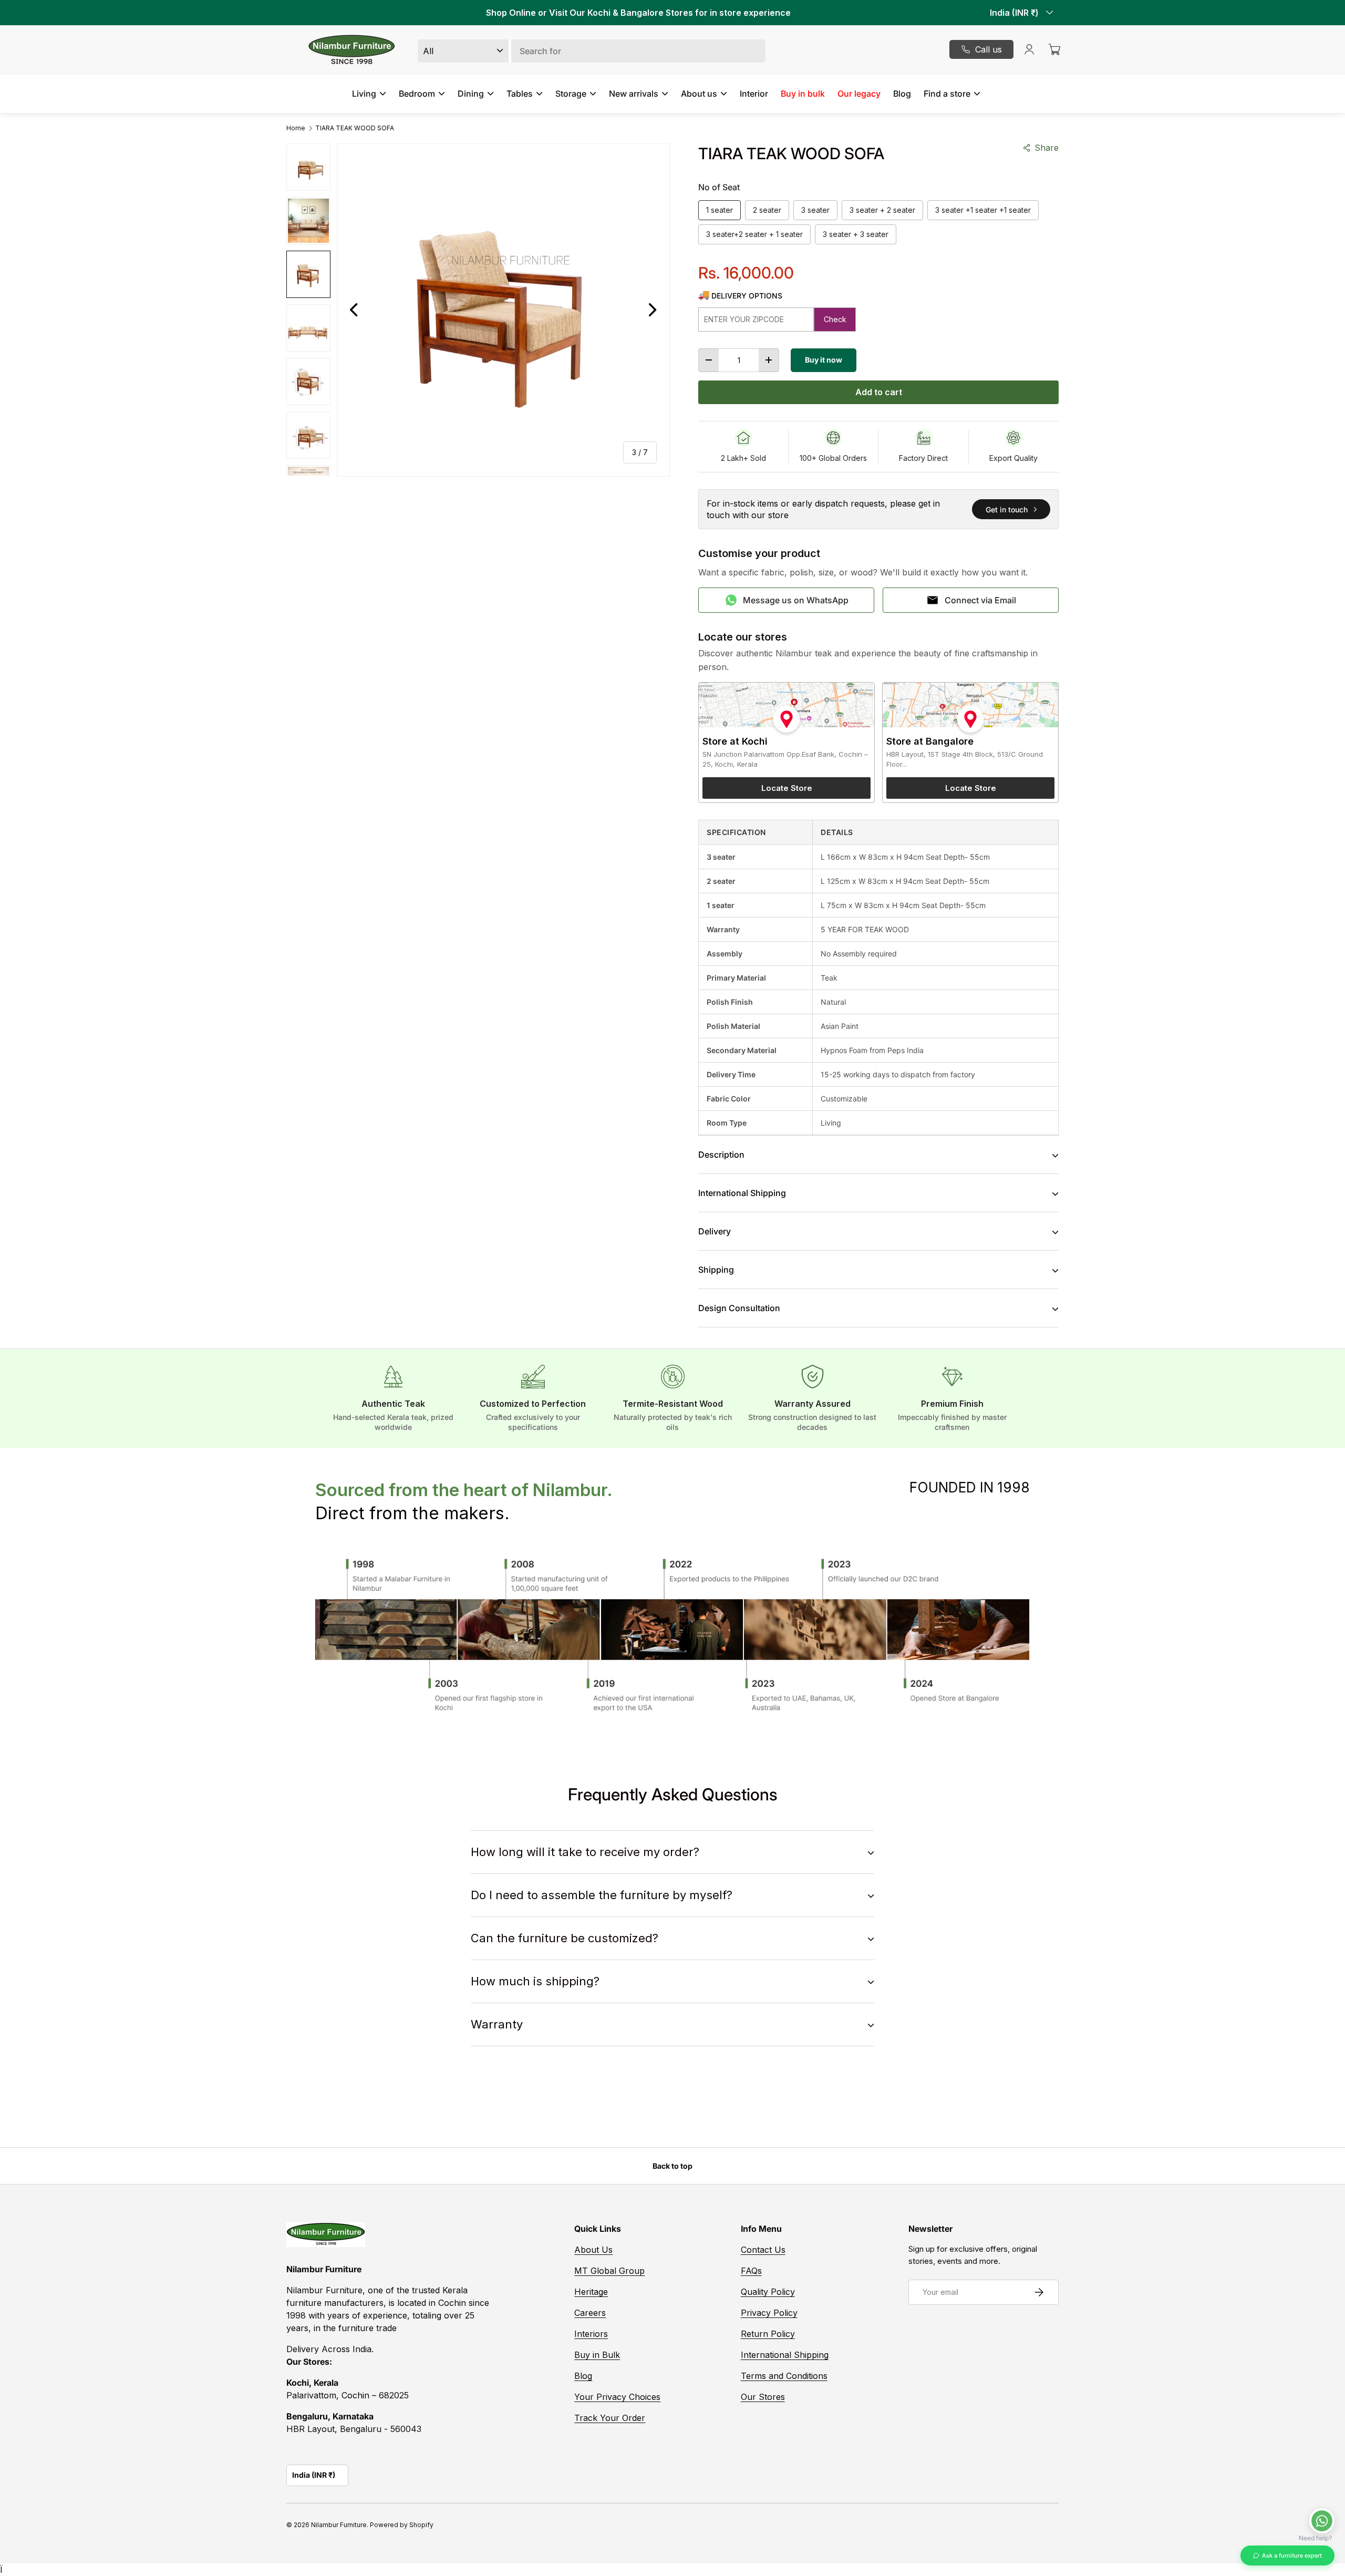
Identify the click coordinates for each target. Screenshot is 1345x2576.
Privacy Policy (769, 2313)
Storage (571, 94)
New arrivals (634, 94)
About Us (593, 2250)
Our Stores (763, 2397)
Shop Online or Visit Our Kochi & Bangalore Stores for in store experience (638, 13)
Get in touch (1007, 509)
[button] (1054, 49)
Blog (902, 94)
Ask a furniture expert (1292, 2556)
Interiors (591, 2334)
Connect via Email (980, 600)
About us (699, 94)
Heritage (591, 2292)
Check (835, 319)
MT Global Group (609, 2271)
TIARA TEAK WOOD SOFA (355, 128)
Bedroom (417, 94)
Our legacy (859, 94)
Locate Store (787, 788)
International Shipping (785, 2355)
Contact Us (763, 2250)
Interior (754, 94)
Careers (590, 2313)
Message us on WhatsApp (796, 600)
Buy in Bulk (597, 2355)
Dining (471, 94)
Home (296, 128)
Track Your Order (610, 2418)
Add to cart (879, 392)
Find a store (947, 94)
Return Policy (768, 2334)
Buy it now (824, 360)
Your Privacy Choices (617, 2397)
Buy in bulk (803, 94)
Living (364, 94)
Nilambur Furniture (339, 2525)
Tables (520, 94)
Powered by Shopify (402, 2525)
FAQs (751, 2271)
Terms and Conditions (784, 2376)
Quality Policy (768, 2292)
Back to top (672, 2166)
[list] (503, 310)
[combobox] (592, 51)
